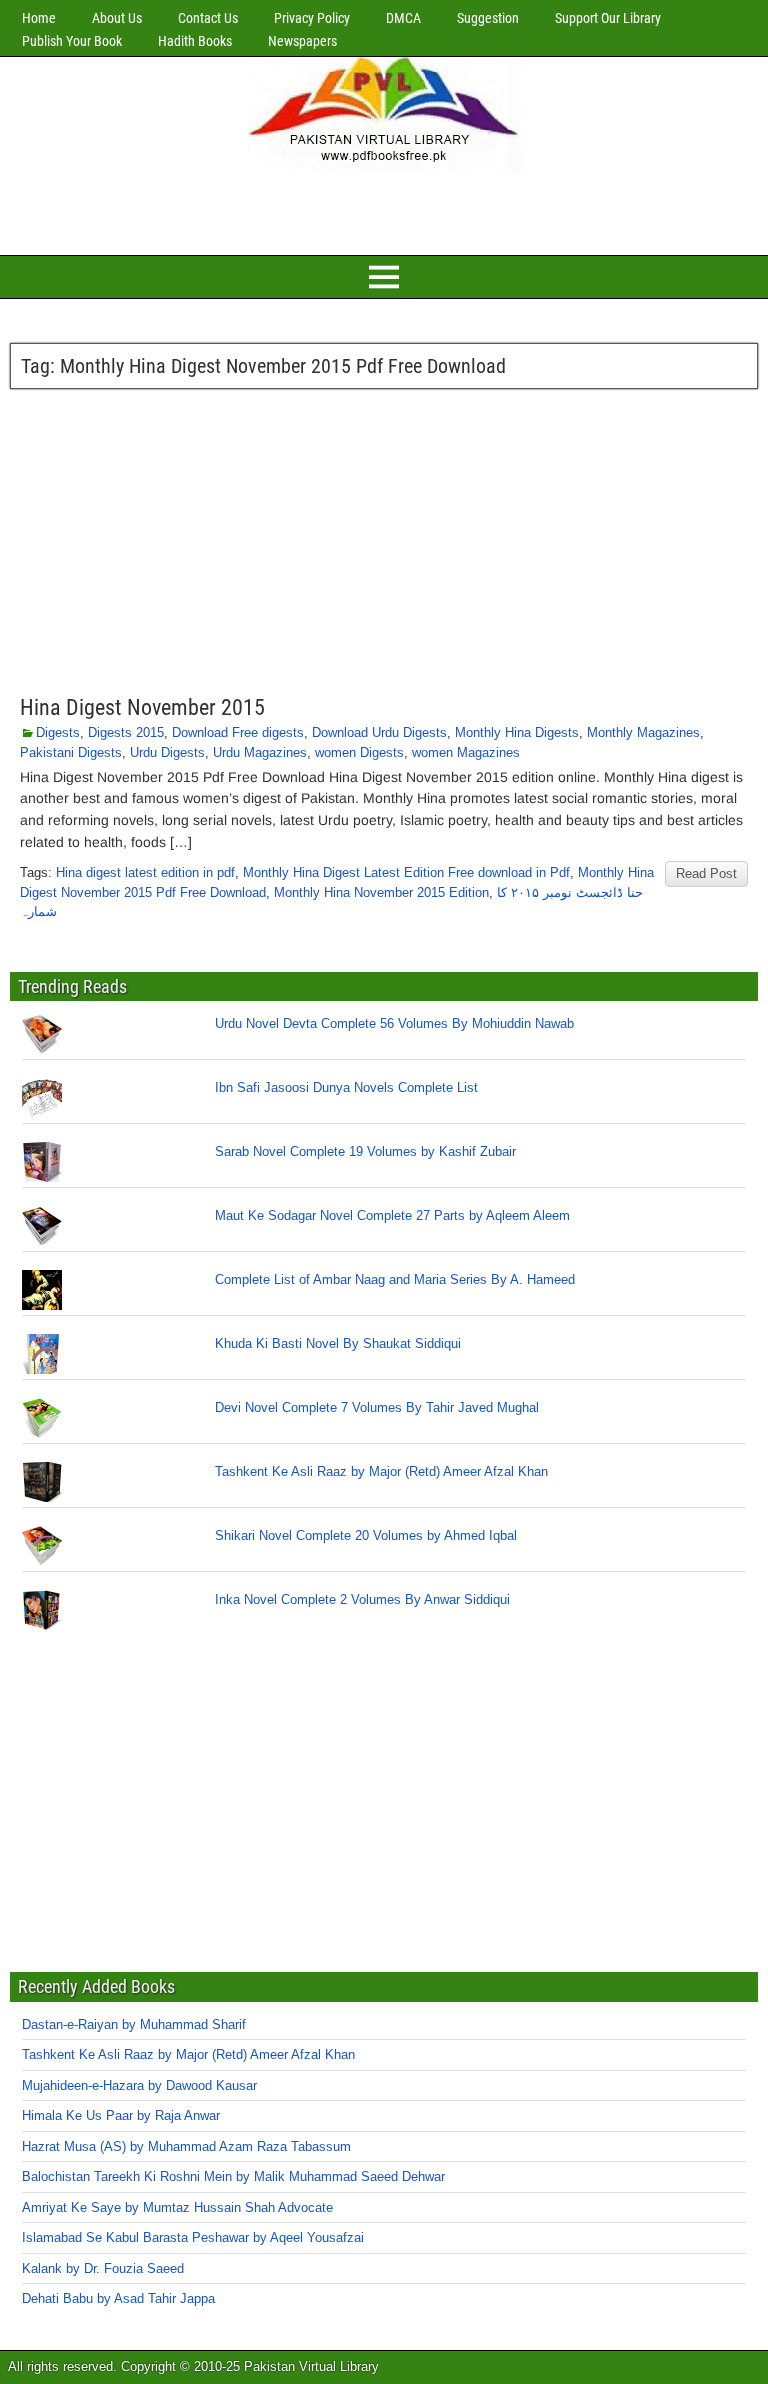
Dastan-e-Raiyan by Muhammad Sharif (134, 2024)
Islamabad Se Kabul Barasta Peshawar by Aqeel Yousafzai (193, 2237)
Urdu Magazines (260, 752)
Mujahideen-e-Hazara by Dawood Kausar (139, 2085)
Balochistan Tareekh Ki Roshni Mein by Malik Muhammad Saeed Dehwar (233, 2176)
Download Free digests (238, 732)
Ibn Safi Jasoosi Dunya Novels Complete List (346, 1087)
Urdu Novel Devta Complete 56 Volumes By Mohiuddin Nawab (394, 1023)
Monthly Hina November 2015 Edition (381, 892)
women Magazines (466, 752)
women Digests (359, 752)
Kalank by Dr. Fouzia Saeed (103, 2268)
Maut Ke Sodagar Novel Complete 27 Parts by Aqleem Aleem (392, 1215)
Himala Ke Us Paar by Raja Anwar (121, 2115)
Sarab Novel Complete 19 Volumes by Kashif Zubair (365, 1151)
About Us (117, 18)
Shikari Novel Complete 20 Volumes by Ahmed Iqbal (366, 1535)
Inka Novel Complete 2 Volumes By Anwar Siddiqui (362, 1599)
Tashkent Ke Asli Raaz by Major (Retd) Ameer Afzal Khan (381, 1471)
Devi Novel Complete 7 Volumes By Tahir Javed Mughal (377, 1407)
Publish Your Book (72, 41)
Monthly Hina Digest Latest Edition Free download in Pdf (406, 872)
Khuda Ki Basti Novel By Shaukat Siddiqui (338, 1343)
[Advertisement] (384, 211)
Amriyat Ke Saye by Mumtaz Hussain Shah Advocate (177, 2207)
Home (39, 18)
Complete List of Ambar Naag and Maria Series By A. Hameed (395, 1279)
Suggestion (488, 18)
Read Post (706, 873)
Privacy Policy (312, 18)
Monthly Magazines (643, 732)
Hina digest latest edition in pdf (145, 872)
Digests (58, 732)
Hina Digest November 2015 (142, 707)
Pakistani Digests (71, 752)
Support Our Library (608, 18)
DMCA (403, 18)
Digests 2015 (126, 732)
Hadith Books (195, 41)
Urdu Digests (167, 752)
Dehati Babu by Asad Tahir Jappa (118, 2298)
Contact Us (208, 18)
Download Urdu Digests (379, 732)
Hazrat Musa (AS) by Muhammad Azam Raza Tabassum (186, 2146)
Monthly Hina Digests (517, 732)
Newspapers (302, 41)
